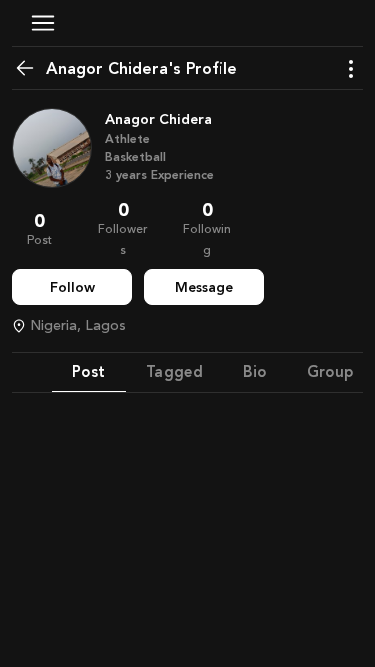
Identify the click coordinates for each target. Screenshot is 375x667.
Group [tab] (330, 372)
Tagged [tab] (175, 372)
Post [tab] (89, 372)
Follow (72, 287)
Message (204, 287)
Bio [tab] (254, 372)
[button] (43, 23)
